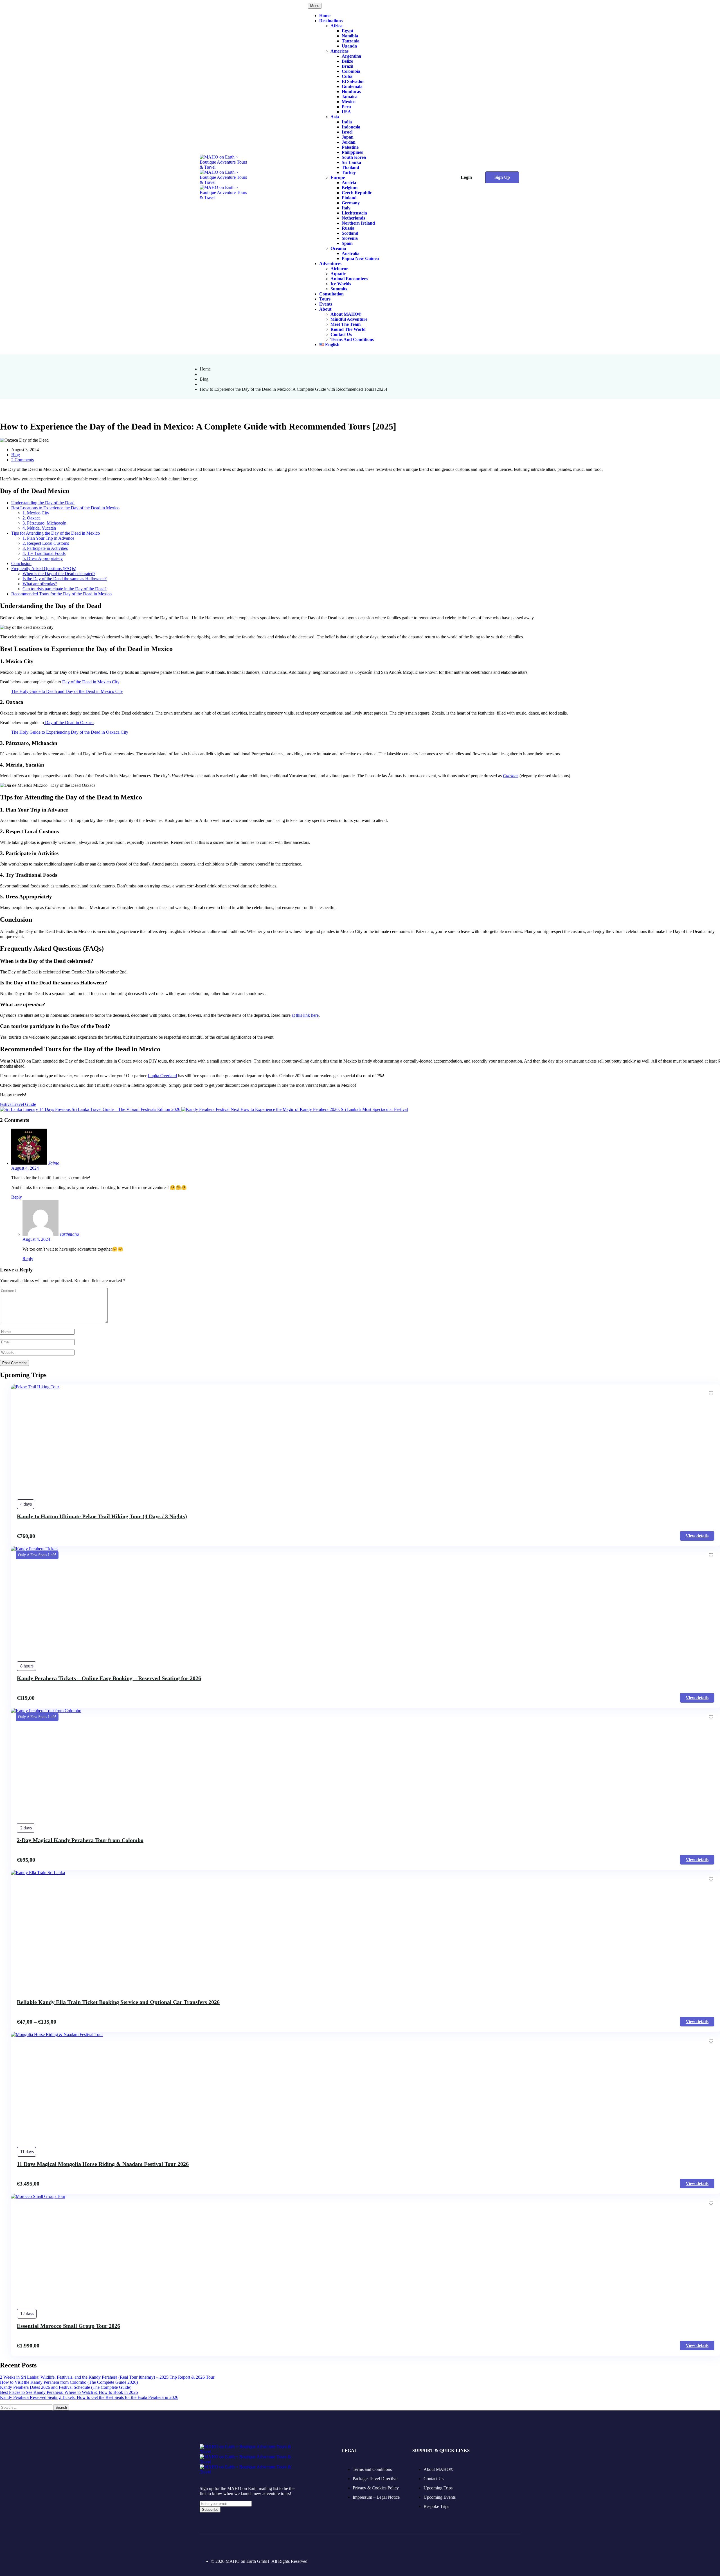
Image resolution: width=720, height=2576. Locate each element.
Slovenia (350, 238)
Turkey (349, 172)
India (347, 122)
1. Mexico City (36, 513)
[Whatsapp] (262, 2545)
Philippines (352, 152)
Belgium (350, 188)
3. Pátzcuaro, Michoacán (44, 523)
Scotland (350, 233)
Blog (204, 379)
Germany (351, 203)
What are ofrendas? (40, 584)
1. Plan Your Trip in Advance (48, 538)
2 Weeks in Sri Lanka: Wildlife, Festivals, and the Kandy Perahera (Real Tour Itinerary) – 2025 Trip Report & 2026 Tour (107, 2377)
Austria (349, 183)
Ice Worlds (341, 284)
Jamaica (350, 97)
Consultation (331, 294)
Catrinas (511, 776)
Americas (339, 51)
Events (326, 304)
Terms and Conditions (352, 339)
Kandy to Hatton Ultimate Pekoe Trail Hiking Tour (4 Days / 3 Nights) (102, 1516)
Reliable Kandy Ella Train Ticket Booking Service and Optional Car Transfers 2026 (118, 2002)
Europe (338, 178)
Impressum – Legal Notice (376, 2497)
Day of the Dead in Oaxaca (69, 723)
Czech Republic (357, 193)
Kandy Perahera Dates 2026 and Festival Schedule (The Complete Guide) (66, 2387)
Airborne (339, 269)
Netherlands (353, 218)
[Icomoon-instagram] (218, 2545)
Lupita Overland (162, 1076)
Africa (337, 26)
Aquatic (338, 274)
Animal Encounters (349, 279)
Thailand (350, 167)
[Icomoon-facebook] (203, 2545)
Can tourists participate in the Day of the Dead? (65, 589)
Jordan (349, 142)
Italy (346, 208)
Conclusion (21, 563)
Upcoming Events (440, 2497)
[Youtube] (247, 2545)
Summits (339, 289)
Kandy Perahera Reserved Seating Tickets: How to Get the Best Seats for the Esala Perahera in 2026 (89, 2397)
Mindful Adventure (349, 319)
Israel (347, 132)
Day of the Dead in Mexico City (91, 682)
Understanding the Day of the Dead (43, 503)
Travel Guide (24, 1104)
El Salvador (353, 81)
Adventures (330, 264)
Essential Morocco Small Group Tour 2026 (68, 2326)
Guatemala (352, 86)
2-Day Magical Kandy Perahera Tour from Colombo (80, 1840)
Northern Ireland (358, 223)
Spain (347, 243)
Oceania (338, 248)
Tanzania (351, 41)
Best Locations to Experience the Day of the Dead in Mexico (65, 508)
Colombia (351, 71)
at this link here (305, 1015)
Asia (335, 117)
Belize (347, 61)
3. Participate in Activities (45, 548)
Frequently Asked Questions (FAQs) (44, 569)
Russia (348, 228)
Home (325, 16)
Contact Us (341, 334)
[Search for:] (27, 2407)
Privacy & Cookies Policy (376, 2488)
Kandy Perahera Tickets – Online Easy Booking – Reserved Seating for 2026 (109, 1678)
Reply (17, 1197)
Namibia (350, 36)
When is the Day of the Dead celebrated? (59, 574)
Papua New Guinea (360, 258)
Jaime (54, 1163)
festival (6, 1104)
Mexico (349, 102)
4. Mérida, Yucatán (39, 528)
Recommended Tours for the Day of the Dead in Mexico (61, 594)
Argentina (351, 56)
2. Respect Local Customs (46, 543)
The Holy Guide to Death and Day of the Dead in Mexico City (67, 691)
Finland (349, 198)
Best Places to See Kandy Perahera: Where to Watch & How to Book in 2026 (69, 2392)
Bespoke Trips (436, 2506)
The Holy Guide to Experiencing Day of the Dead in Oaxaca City (70, 732)
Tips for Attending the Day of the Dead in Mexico (56, 533)
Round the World (348, 329)
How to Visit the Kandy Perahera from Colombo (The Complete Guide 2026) (69, 2382)
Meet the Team (346, 324)
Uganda (349, 46)
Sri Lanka (351, 162)
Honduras (351, 91)
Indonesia (351, 127)
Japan (348, 137)
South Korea (354, 157)
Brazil (347, 66)
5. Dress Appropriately (43, 558)
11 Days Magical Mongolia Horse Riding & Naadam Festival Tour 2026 (103, 2164)
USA (346, 112)
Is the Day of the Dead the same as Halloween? (65, 579)
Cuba (347, 76)
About (325, 309)
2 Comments (22, 460)
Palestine (350, 147)
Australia (351, 253)
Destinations (331, 21)
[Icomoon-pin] (232, 2545)
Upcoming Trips (438, 2488)
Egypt (347, 31)
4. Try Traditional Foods (44, 553)
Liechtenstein (354, 213)
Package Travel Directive (375, 2479)
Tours (325, 299)
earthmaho (69, 1234)
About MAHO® (346, 314)
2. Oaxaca (31, 518)
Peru (346, 107)
